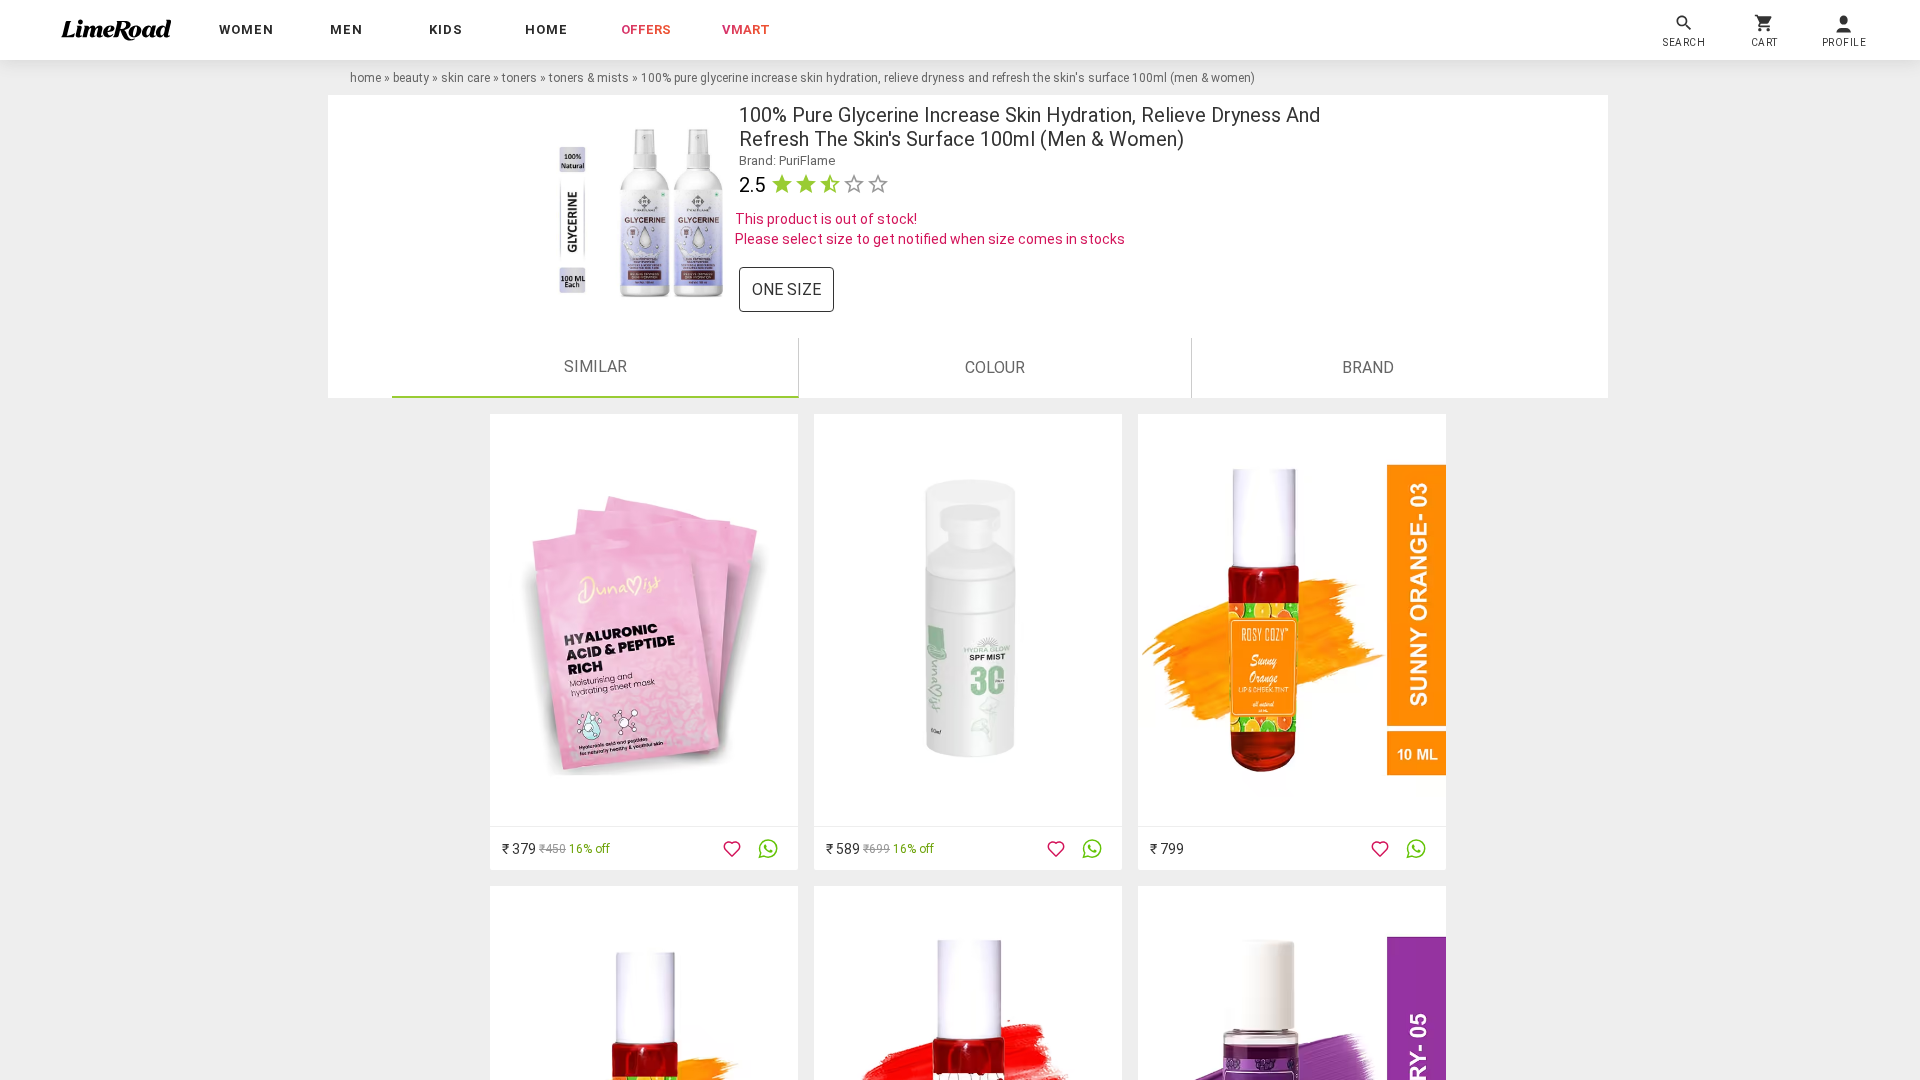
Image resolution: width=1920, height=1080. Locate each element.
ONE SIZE (786, 289)
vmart (746, 29)
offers (646, 29)
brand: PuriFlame (787, 160)
